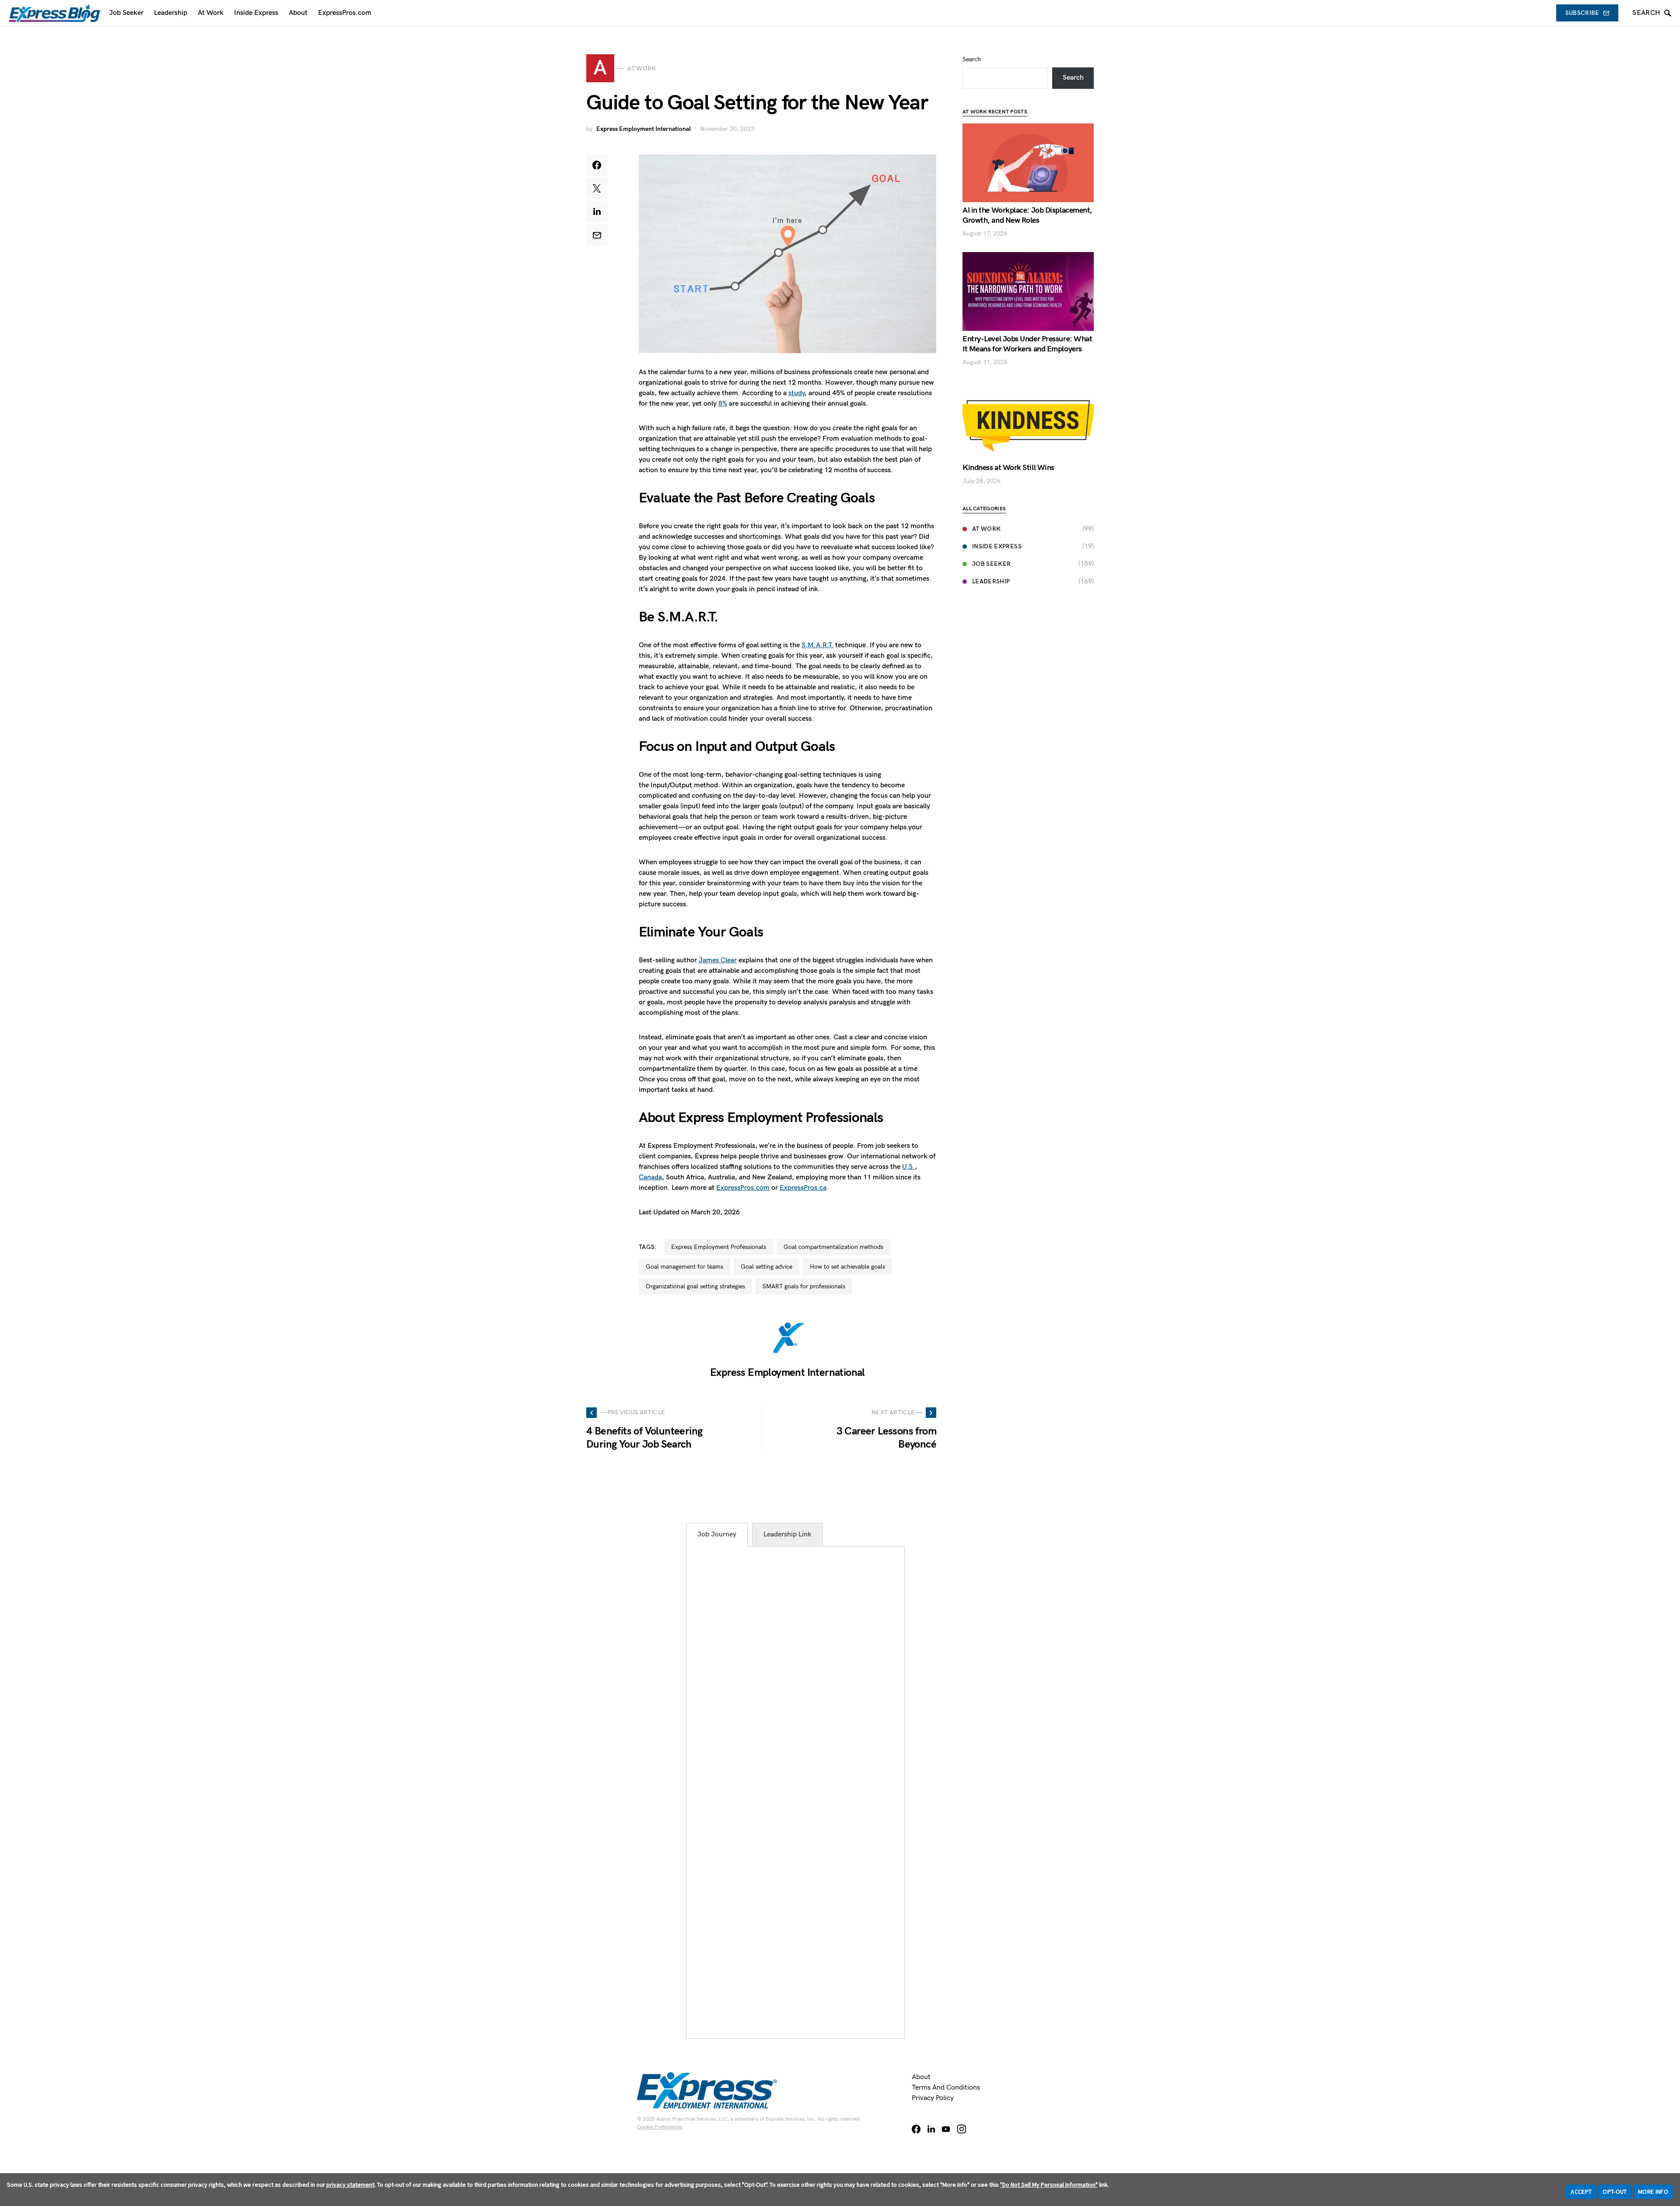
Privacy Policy (933, 2098)
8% (723, 404)
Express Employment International (644, 129)
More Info (1653, 2192)
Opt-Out (1615, 2192)
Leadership (991, 581)
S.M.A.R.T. (817, 645)
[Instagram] (962, 2129)
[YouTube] (946, 2129)
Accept (1581, 2192)
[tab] (717, 1535)
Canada (650, 1177)
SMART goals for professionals (804, 1286)
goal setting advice (766, 1267)
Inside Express (997, 546)
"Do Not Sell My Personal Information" (1049, 2185)
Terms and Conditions (946, 2088)
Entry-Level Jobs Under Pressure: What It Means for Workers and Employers (1027, 344)
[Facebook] (916, 2129)
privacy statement (350, 2185)
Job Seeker (992, 564)
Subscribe (1582, 13)
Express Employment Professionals (719, 1247)
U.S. (908, 1167)
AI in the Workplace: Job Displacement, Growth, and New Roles (1027, 215)
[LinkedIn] (931, 2129)
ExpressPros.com (743, 1188)
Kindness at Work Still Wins (1008, 468)
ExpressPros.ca (803, 1188)
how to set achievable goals (847, 1267)
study (796, 393)
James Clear (718, 960)
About (921, 2077)
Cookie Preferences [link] (660, 2127)
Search (972, 59)
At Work (986, 529)
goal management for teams (684, 1267)
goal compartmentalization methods (833, 1247)
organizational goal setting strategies (695, 1286)
